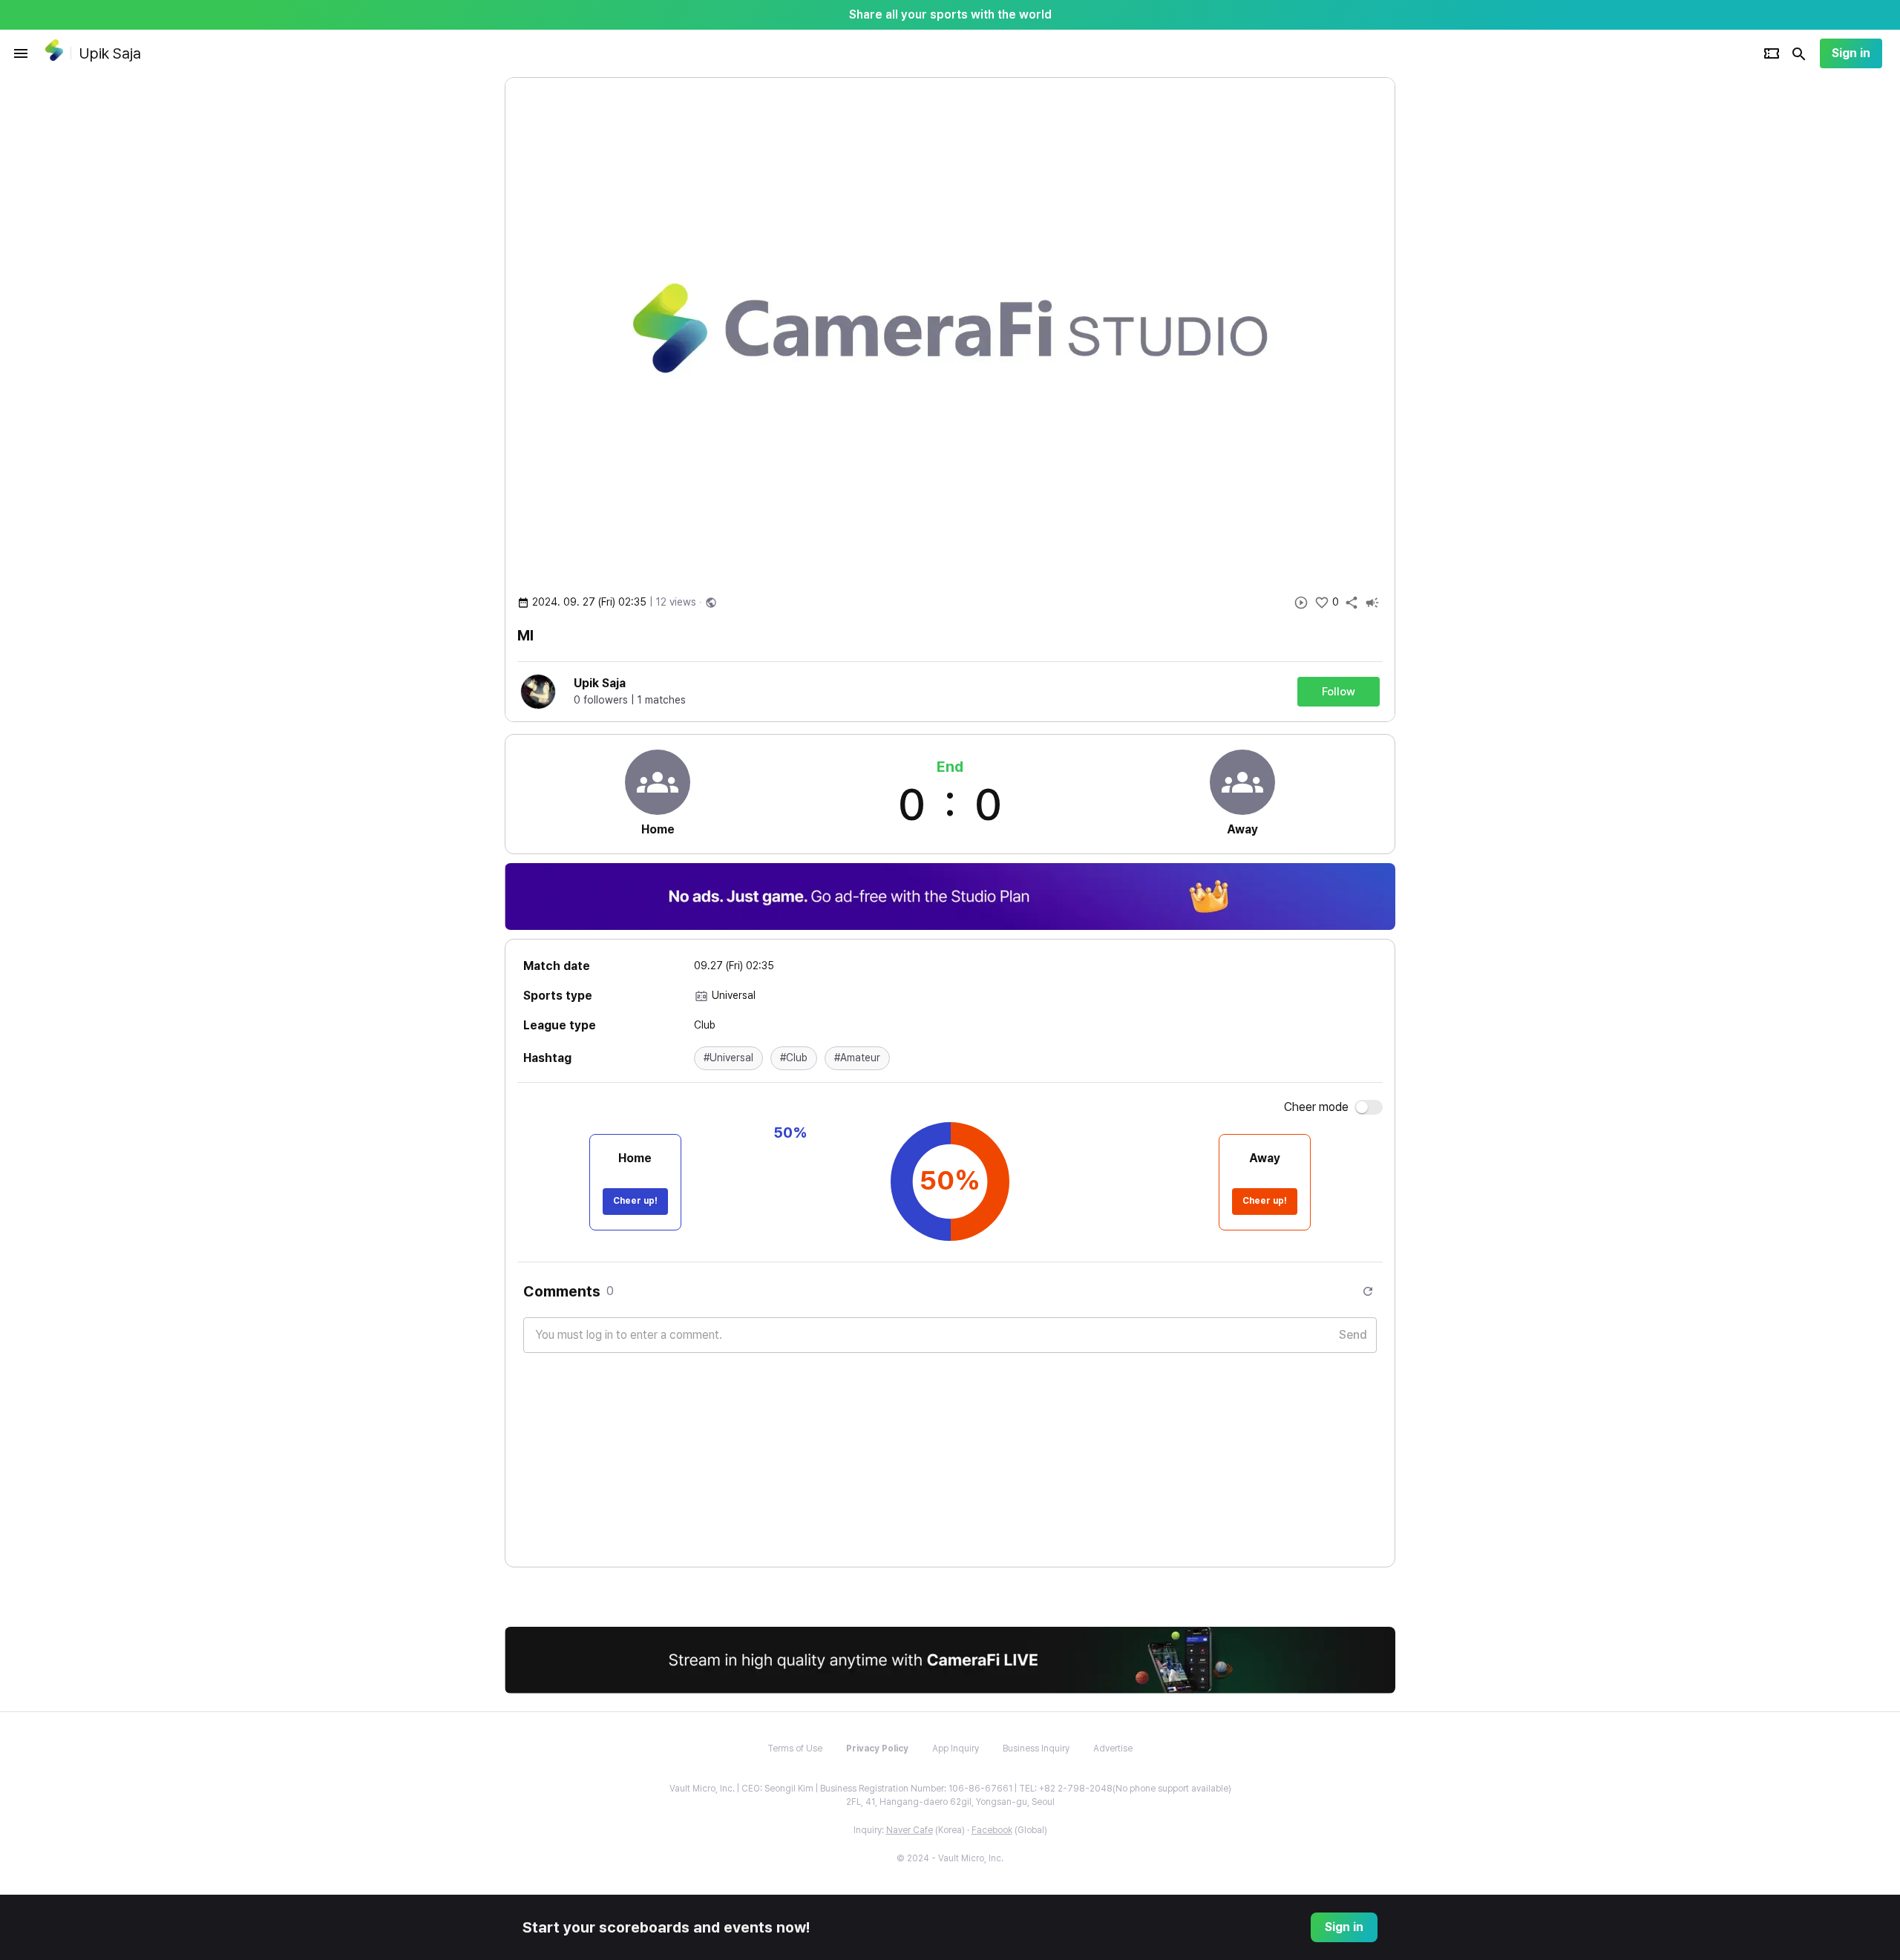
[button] (728, 1058)
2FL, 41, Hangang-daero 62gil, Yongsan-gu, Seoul (950, 1802)
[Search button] (1799, 53)
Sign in (1851, 53)
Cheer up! (635, 1201)
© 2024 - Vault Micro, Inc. (950, 1858)
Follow (1339, 692)
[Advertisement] (1492, 300)
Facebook (992, 1830)
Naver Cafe (910, 1830)
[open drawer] (21, 53)
